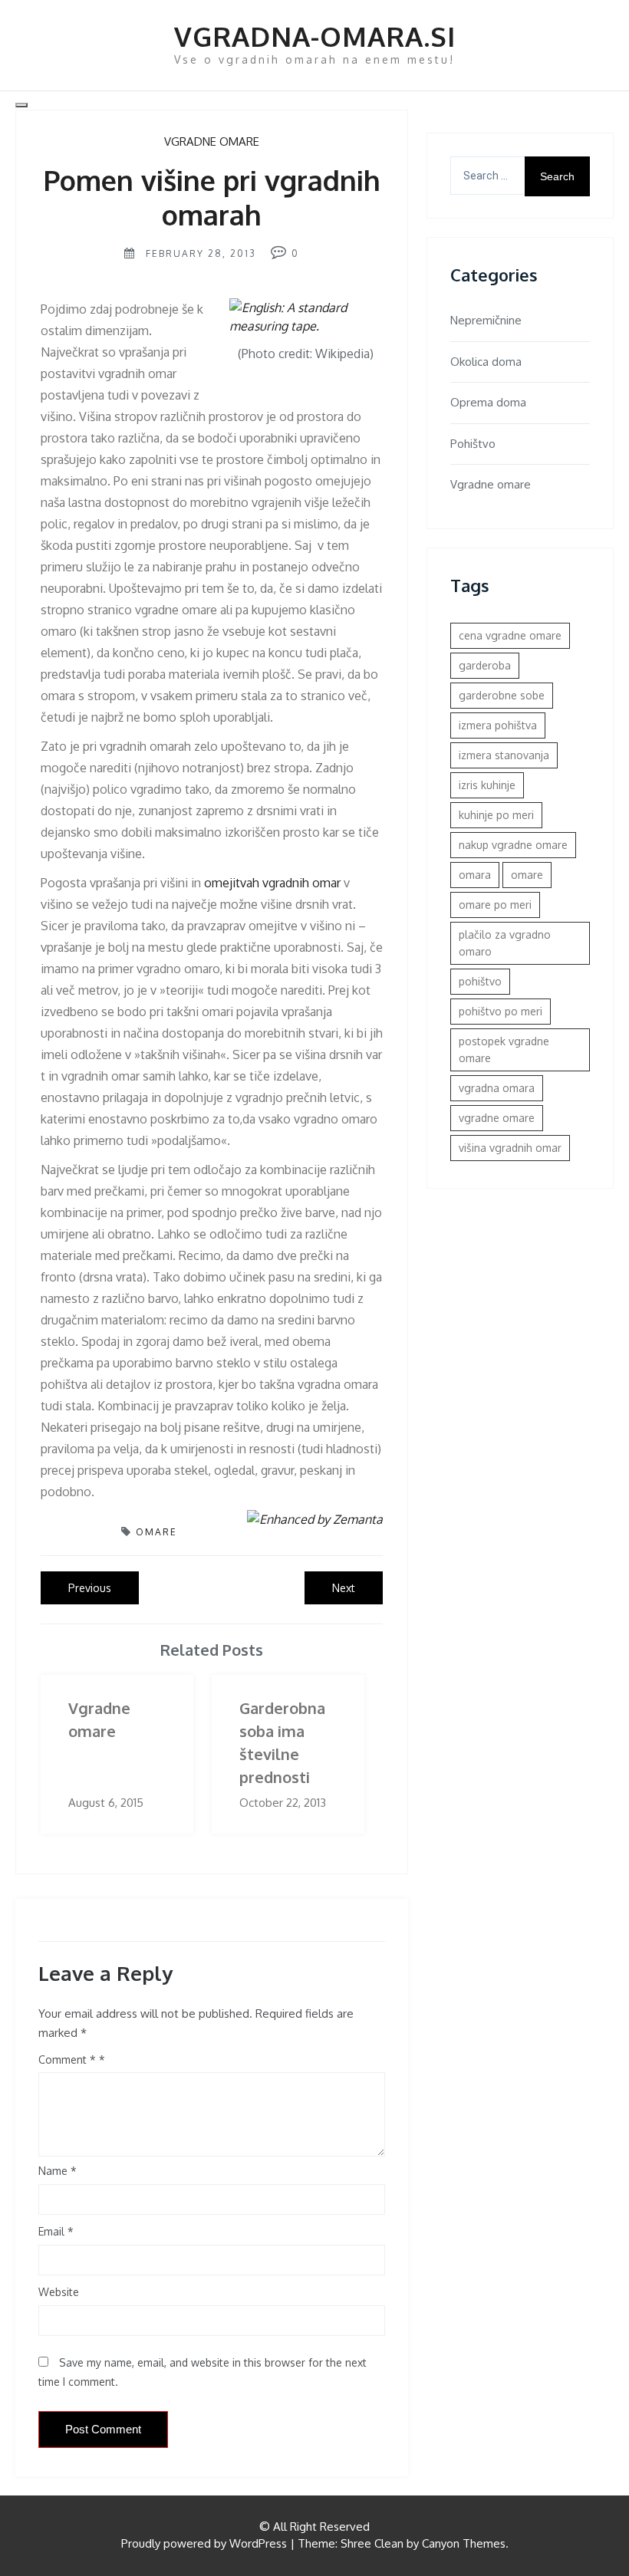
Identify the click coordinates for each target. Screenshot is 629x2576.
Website (59, 2292)
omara (475, 875)
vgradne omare (497, 1118)
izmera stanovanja (504, 755)
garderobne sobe (502, 695)
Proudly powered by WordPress (204, 2543)
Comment (67, 2059)
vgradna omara (497, 1088)
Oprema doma (488, 402)
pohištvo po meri (501, 1011)
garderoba (485, 665)
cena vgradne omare (510, 635)
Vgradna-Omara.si (315, 36)
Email (56, 2231)
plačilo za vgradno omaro (505, 943)
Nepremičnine (486, 320)
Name (58, 2171)
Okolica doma (486, 362)
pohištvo (480, 981)
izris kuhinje (487, 785)
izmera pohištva (498, 725)
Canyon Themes (464, 2543)
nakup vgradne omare (513, 845)
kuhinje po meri (496, 815)
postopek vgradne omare (504, 1049)
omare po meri (495, 905)
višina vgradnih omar (510, 1148)
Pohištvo (473, 444)
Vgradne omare (212, 141)
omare (156, 1532)
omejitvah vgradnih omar (272, 883)
